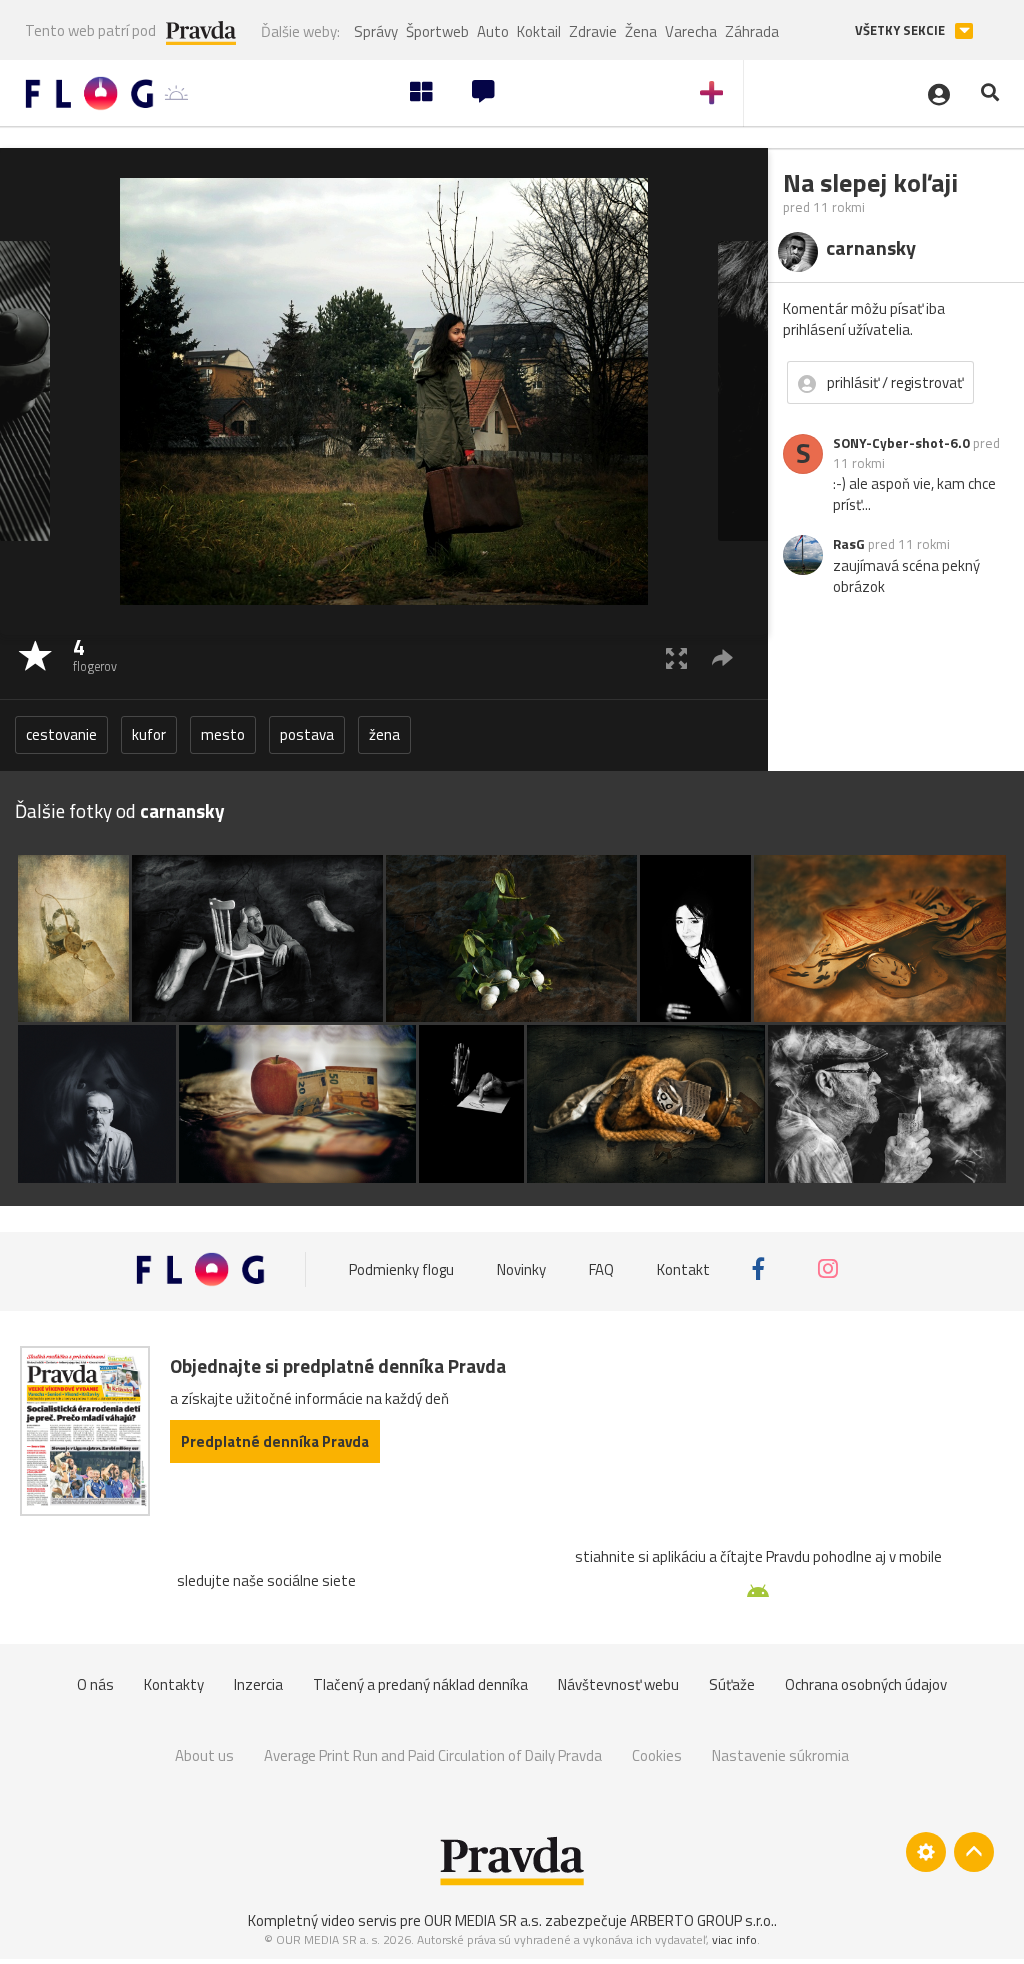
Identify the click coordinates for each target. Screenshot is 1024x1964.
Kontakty (174, 1684)
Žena (641, 31)
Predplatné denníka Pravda (275, 1441)
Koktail (539, 31)
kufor (149, 734)
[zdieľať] (722, 657)
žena (384, 734)
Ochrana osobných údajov (866, 1684)
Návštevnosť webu (618, 1684)
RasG (849, 544)
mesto (223, 734)
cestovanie (61, 734)
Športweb (437, 31)
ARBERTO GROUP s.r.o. (702, 1920)
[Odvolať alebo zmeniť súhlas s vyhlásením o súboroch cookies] (926, 1852)
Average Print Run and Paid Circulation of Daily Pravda (433, 1755)
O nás (95, 1684)
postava (307, 734)
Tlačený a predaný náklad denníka (420, 1684)
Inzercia (258, 1684)
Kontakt (683, 1268)
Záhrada (752, 31)
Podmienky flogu (401, 1268)
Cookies (657, 1755)
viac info (734, 1939)
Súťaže (732, 1684)
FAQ (601, 1268)
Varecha (691, 31)
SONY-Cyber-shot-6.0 (901, 443)
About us (204, 1755)
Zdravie (593, 31)
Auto (493, 31)
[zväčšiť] (676, 657)
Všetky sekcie (901, 30)
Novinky (521, 1268)
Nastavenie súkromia (780, 1755)
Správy (376, 31)
